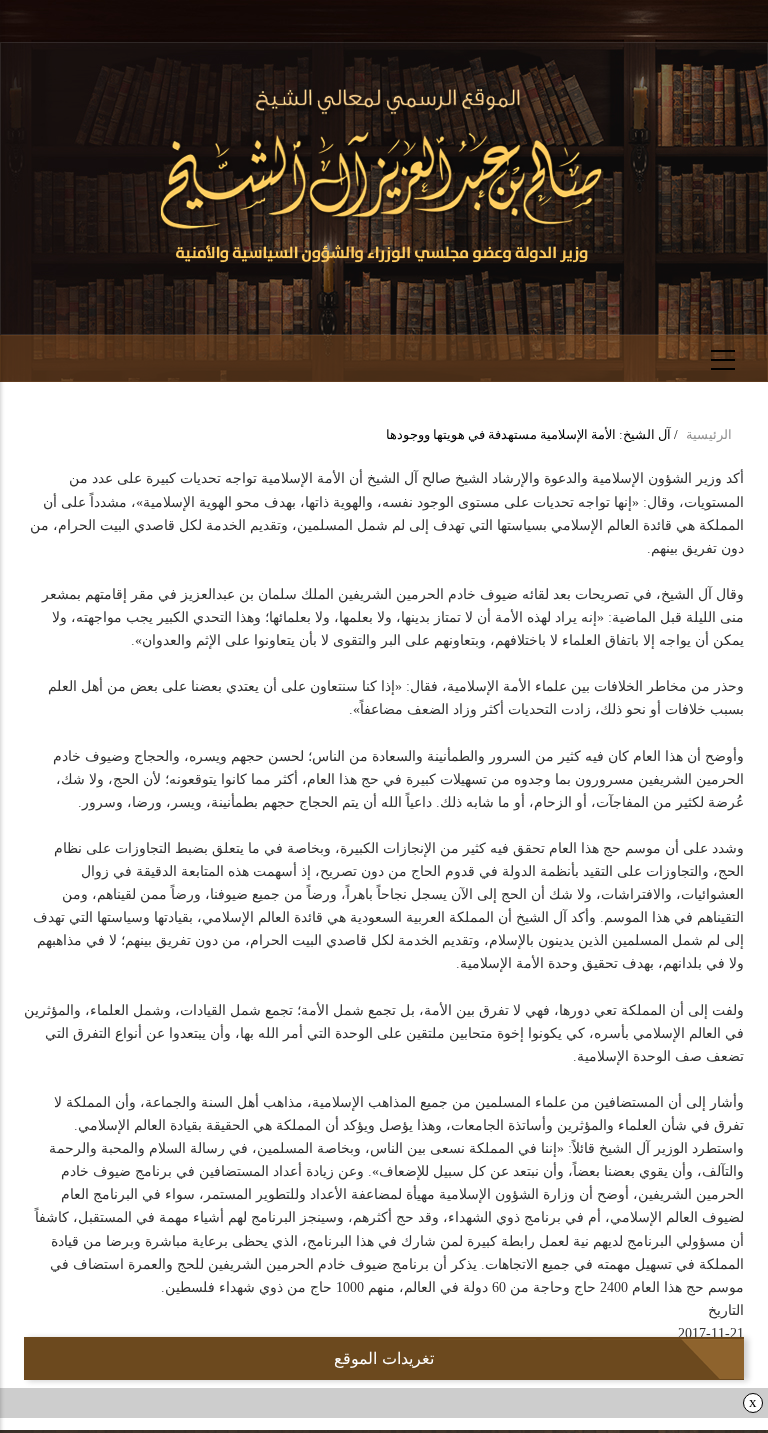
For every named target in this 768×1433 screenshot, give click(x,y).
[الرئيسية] (384, 177)
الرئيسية (709, 434)
